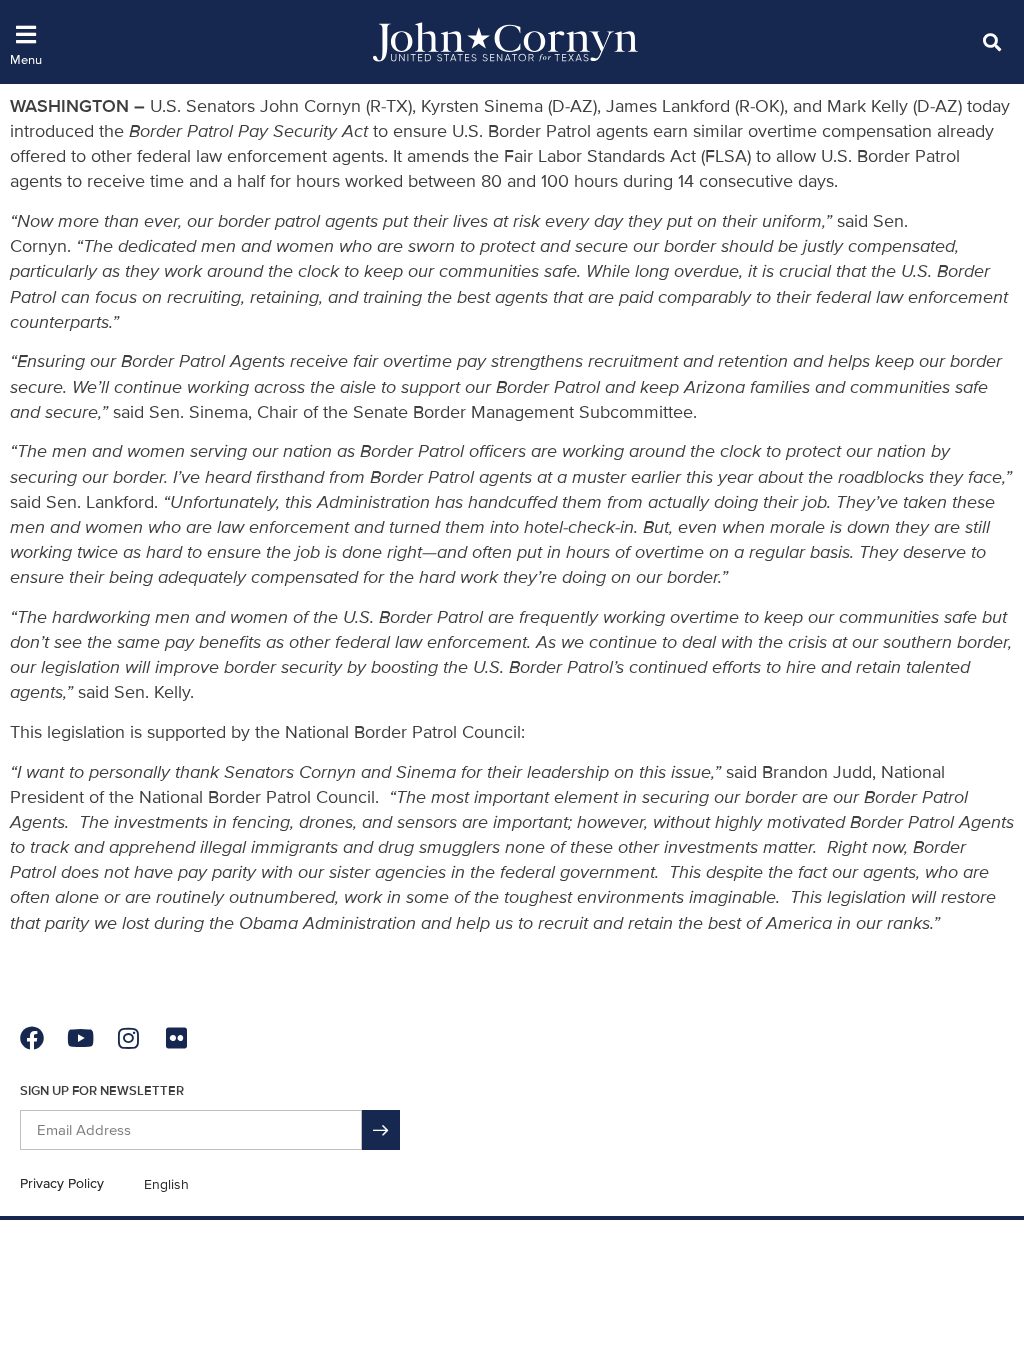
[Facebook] (32, 1038)
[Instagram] (128, 1038)
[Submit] (381, 1130)
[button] (991, 41)
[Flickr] (176, 1038)
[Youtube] (80, 1038)
